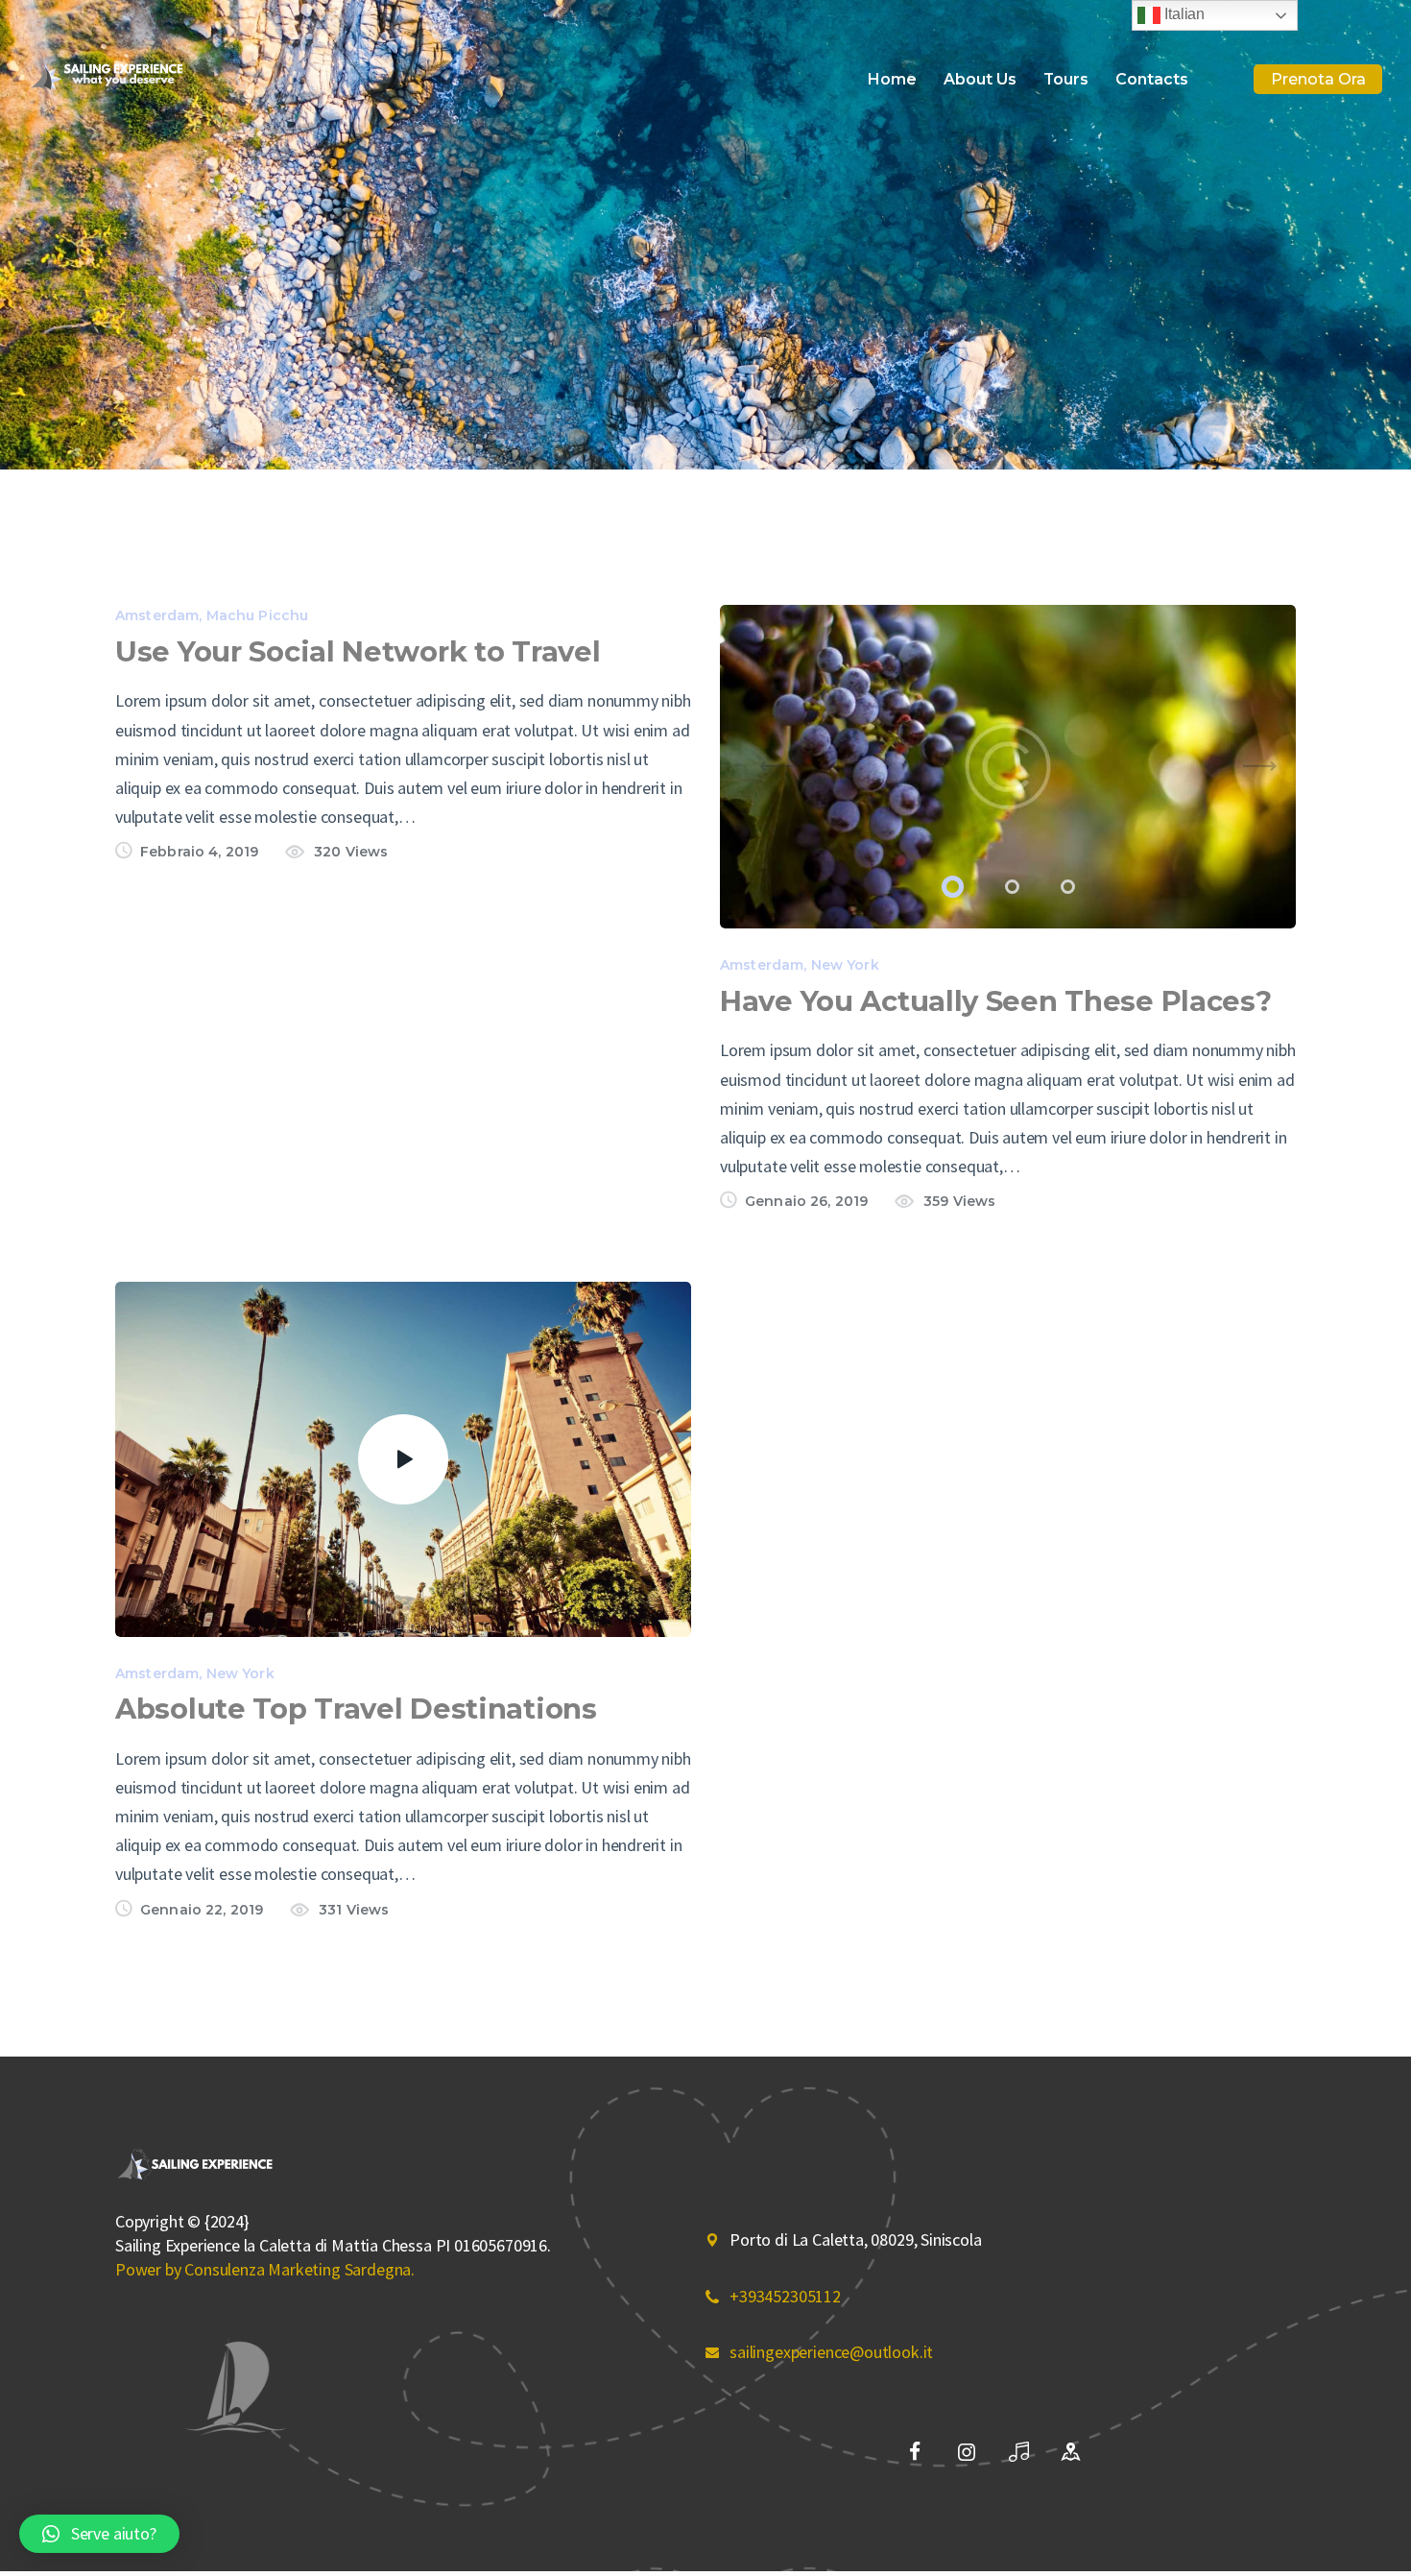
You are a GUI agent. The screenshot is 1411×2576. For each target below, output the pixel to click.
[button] (949, 887)
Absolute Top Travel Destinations (356, 1709)
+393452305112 (785, 2296)
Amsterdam (157, 615)
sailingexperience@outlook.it (831, 2352)
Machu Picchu (258, 615)
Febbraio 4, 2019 (199, 852)
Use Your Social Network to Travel (358, 651)
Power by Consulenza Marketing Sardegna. (265, 2269)
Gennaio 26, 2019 (806, 1201)
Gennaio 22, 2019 (202, 1910)
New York (845, 965)
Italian (1183, 14)
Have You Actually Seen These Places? (996, 1001)
